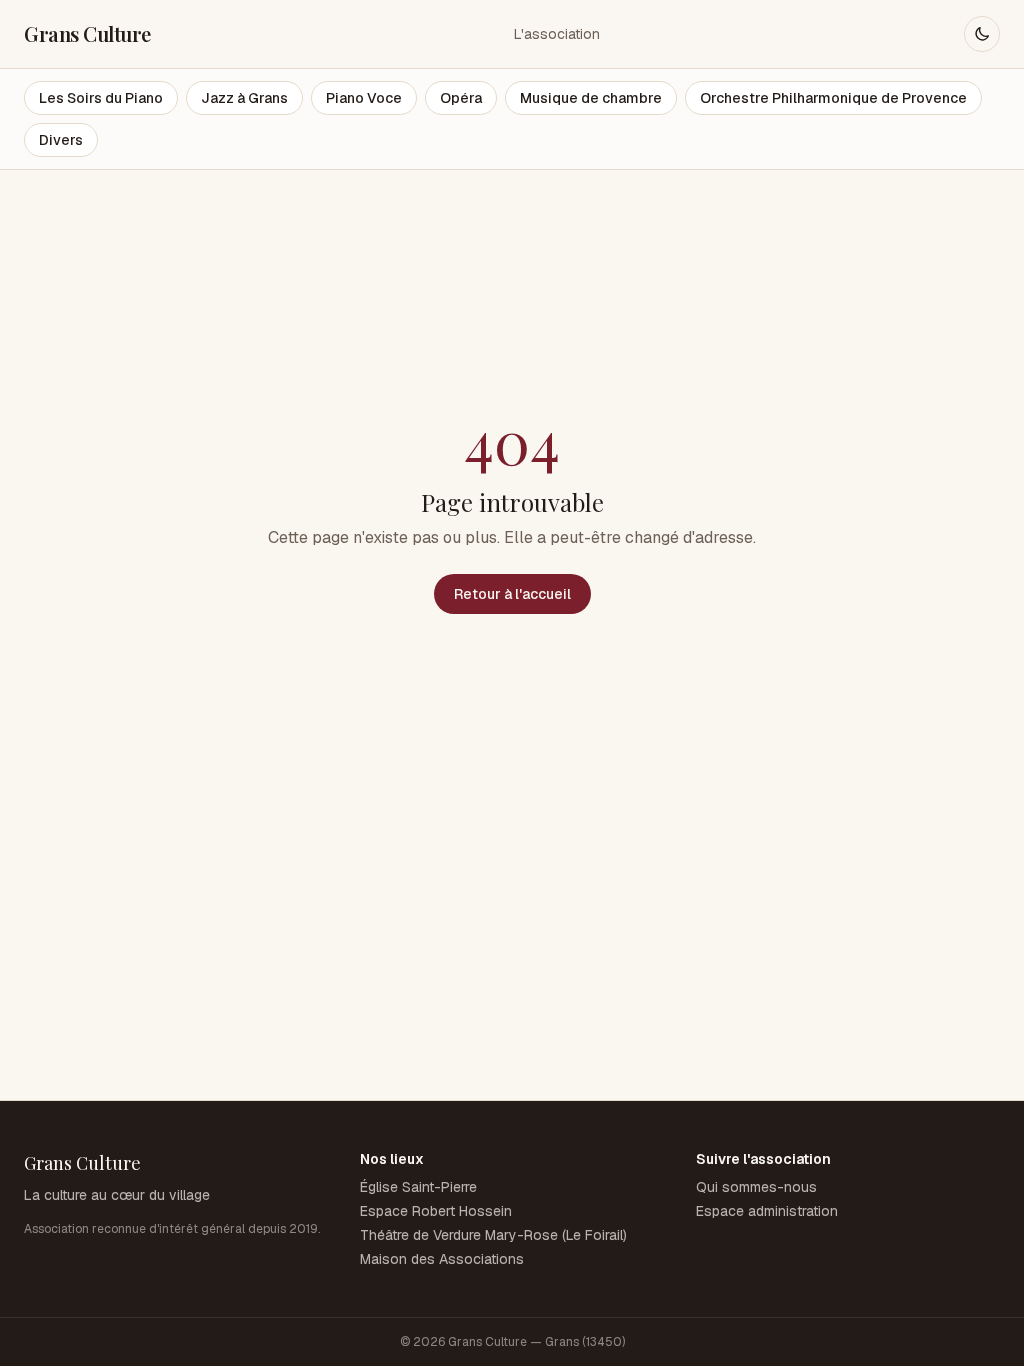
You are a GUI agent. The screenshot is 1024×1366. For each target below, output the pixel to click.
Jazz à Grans (244, 98)
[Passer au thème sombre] (982, 34)
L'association (557, 34)
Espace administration (767, 1211)
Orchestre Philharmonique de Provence (833, 98)
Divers (61, 140)
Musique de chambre (591, 98)
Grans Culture (87, 33)
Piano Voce (364, 98)
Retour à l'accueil (512, 594)
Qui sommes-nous (756, 1187)
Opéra (461, 98)
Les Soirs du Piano (101, 98)
